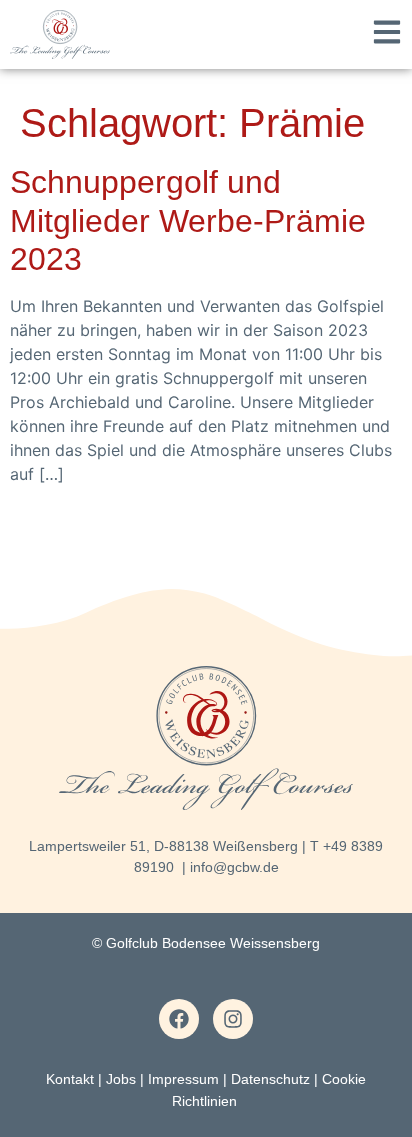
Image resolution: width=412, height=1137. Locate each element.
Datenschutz (270, 1079)
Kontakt (70, 1079)
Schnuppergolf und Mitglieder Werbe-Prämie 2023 (188, 220)
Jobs (121, 1079)
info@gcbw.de (234, 867)
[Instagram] (233, 1019)
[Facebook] (179, 1019)
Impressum (183, 1079)
